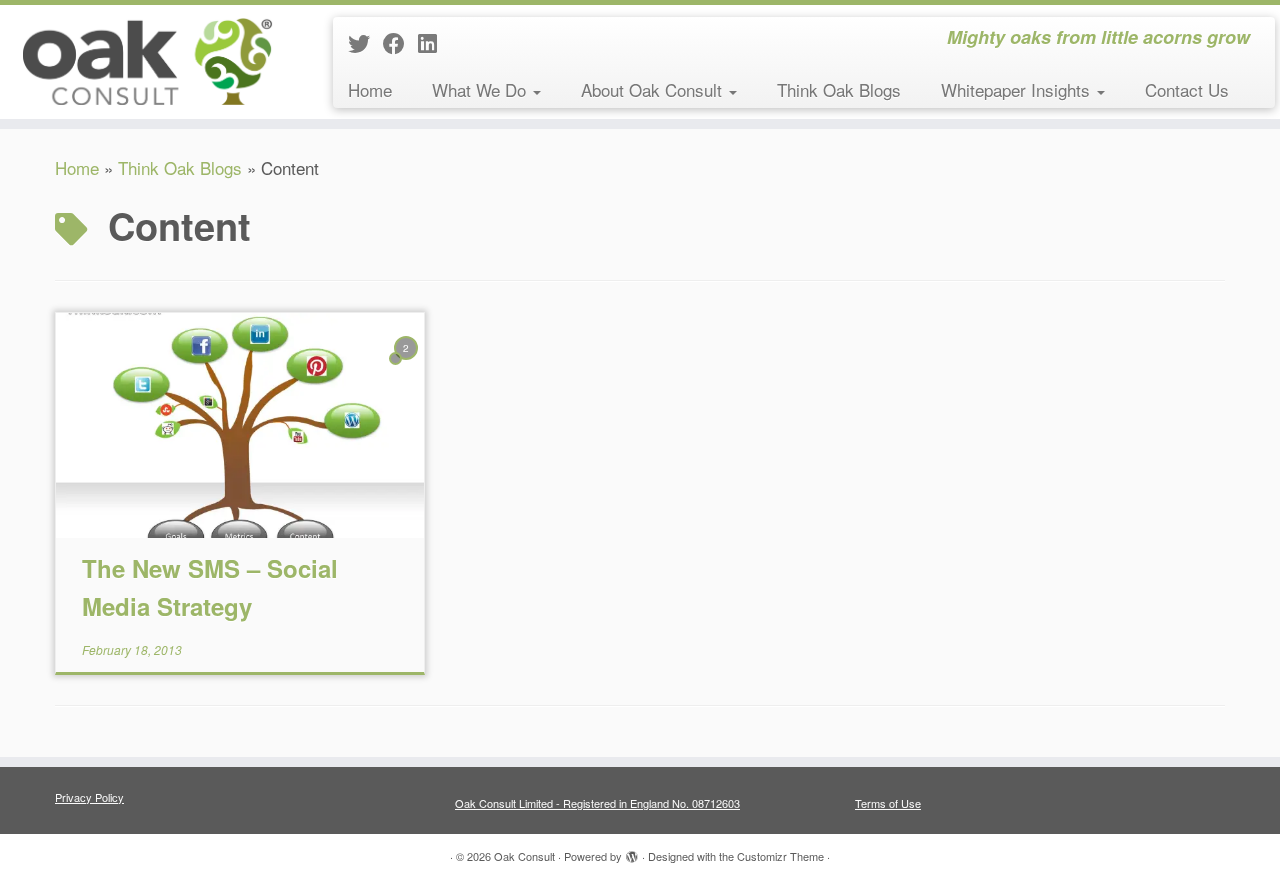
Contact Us (1187, 89)
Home (370, 89)
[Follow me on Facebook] (400, 42)
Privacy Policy (89, 797)
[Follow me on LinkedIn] (434, 42)
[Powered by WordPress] (632, 852)
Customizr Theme (780, 856)
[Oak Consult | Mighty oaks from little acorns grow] (147, 60)
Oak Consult (524, 856)
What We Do (481, 89)
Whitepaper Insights (1018, 89)
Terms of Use (888, 803)
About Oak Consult (654, 89)
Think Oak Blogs (839, 89)
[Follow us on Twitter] (365, 42)
